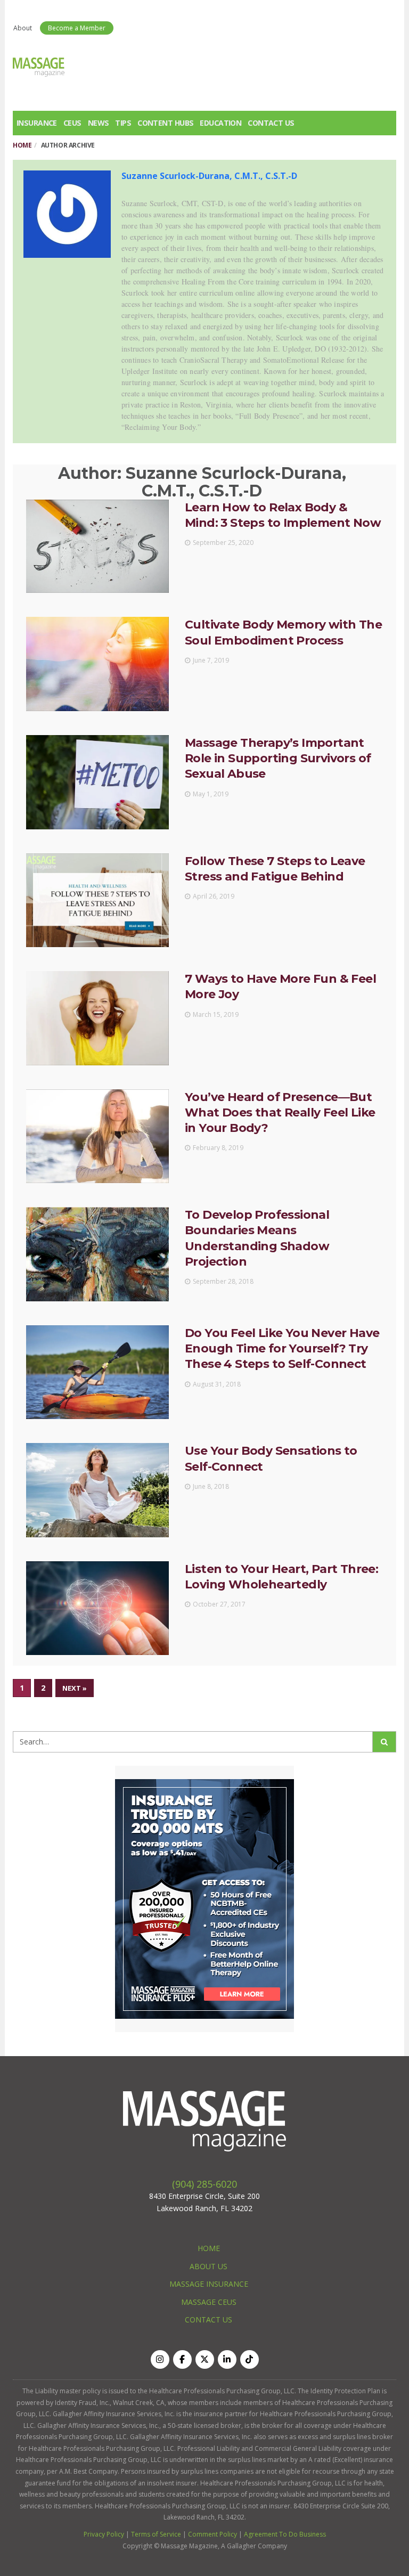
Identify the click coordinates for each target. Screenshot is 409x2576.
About (23, 28)
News (99, 123)
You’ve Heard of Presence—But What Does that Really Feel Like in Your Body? (280, 1113)
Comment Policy (212, 2534)
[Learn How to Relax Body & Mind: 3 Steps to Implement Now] (97, 547)
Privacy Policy (104, 2534)
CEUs (72, 123)
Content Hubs (165, 123)
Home (22, 145)
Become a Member (77, 28)
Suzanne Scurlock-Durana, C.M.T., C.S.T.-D (209, 176)
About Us (208, 2266)
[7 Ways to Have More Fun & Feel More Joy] (97, 1018)
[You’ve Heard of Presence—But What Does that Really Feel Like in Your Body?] (97, 1136)
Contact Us (271, 123)
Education (220, 123)
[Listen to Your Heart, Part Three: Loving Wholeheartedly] (97, 1608)
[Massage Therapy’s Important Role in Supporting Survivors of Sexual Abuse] (97, 782)
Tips (123, 123)
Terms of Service (156, 2534)
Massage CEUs (209, 2302)
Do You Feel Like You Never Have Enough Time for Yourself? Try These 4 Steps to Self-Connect (282, 1349)
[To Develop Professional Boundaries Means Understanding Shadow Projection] (97, 1254)
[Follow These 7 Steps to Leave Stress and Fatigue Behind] (97, 900)
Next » (75, 1688)
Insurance (37, 123)
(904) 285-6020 (204, 2184)
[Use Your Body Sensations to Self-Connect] (97, 1490)
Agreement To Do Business (285, 2534)
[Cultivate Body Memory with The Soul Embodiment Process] (97, 664)
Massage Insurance (209, 2284)
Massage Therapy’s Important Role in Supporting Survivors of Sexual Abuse (278, 759)
